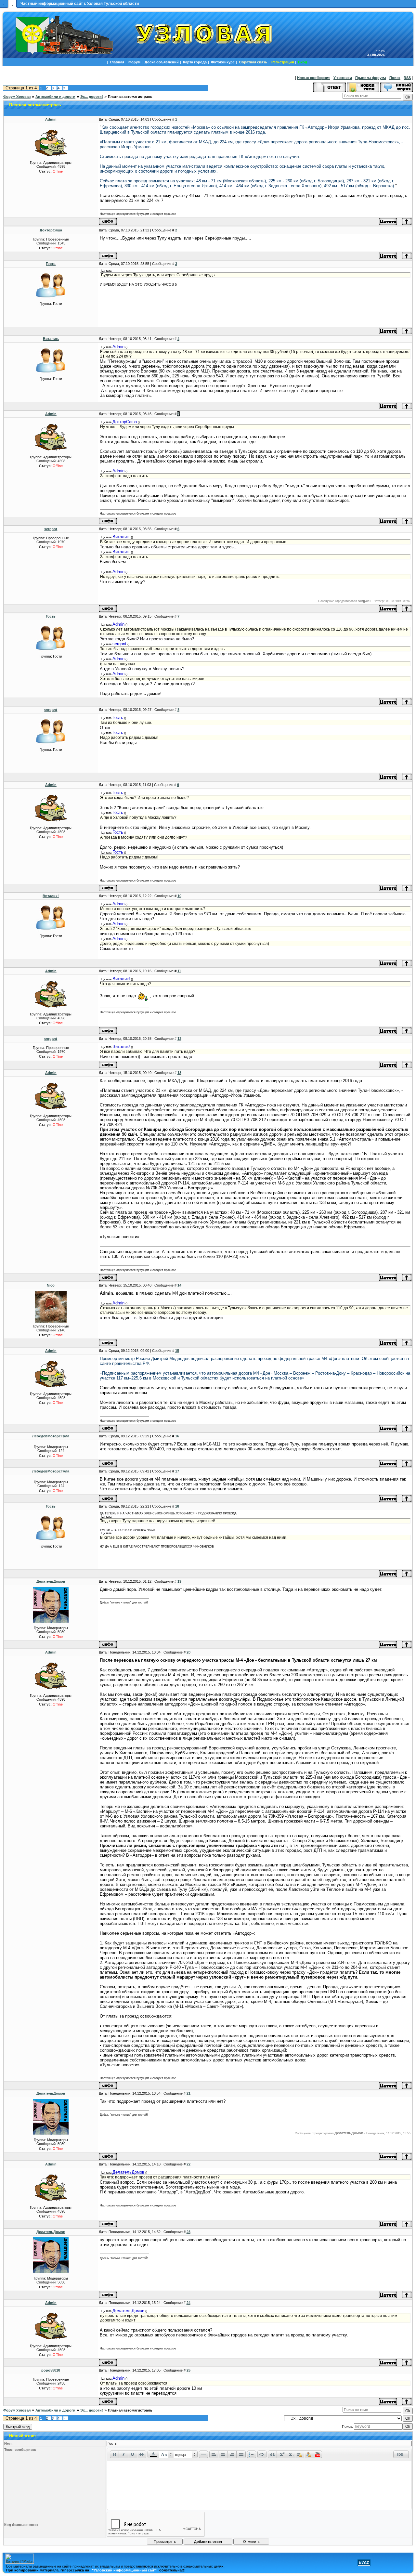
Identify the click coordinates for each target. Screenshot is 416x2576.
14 (179, 1285)
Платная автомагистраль (130, 97)
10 (179, 896)
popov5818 (51, 2370)
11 (179, 971)
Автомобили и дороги (55, 97)
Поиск (395, 78)
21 (188, 2093)
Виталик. (51, 339)
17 (177, 1471)
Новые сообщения (314, 78)
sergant (51, 529)
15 (177, 1351)
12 (179, 1039)
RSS (407, 78)
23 (188, 2232)
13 (179, 1073)
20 (188, 1652)
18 (177, 1506)
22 (188, 2164)
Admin (51, 119)
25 (188, 2370)
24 (188, 2303)
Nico (51, 1285)
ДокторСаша (51, 230)
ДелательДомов (51, 1581)
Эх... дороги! (92, 97)
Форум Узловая (17, 97)
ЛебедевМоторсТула (51, 1436)
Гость (51, 264)
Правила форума (371, 78)
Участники (343, 78)
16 (177, 1436)
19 (179, 1581)
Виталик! (51, 896)
